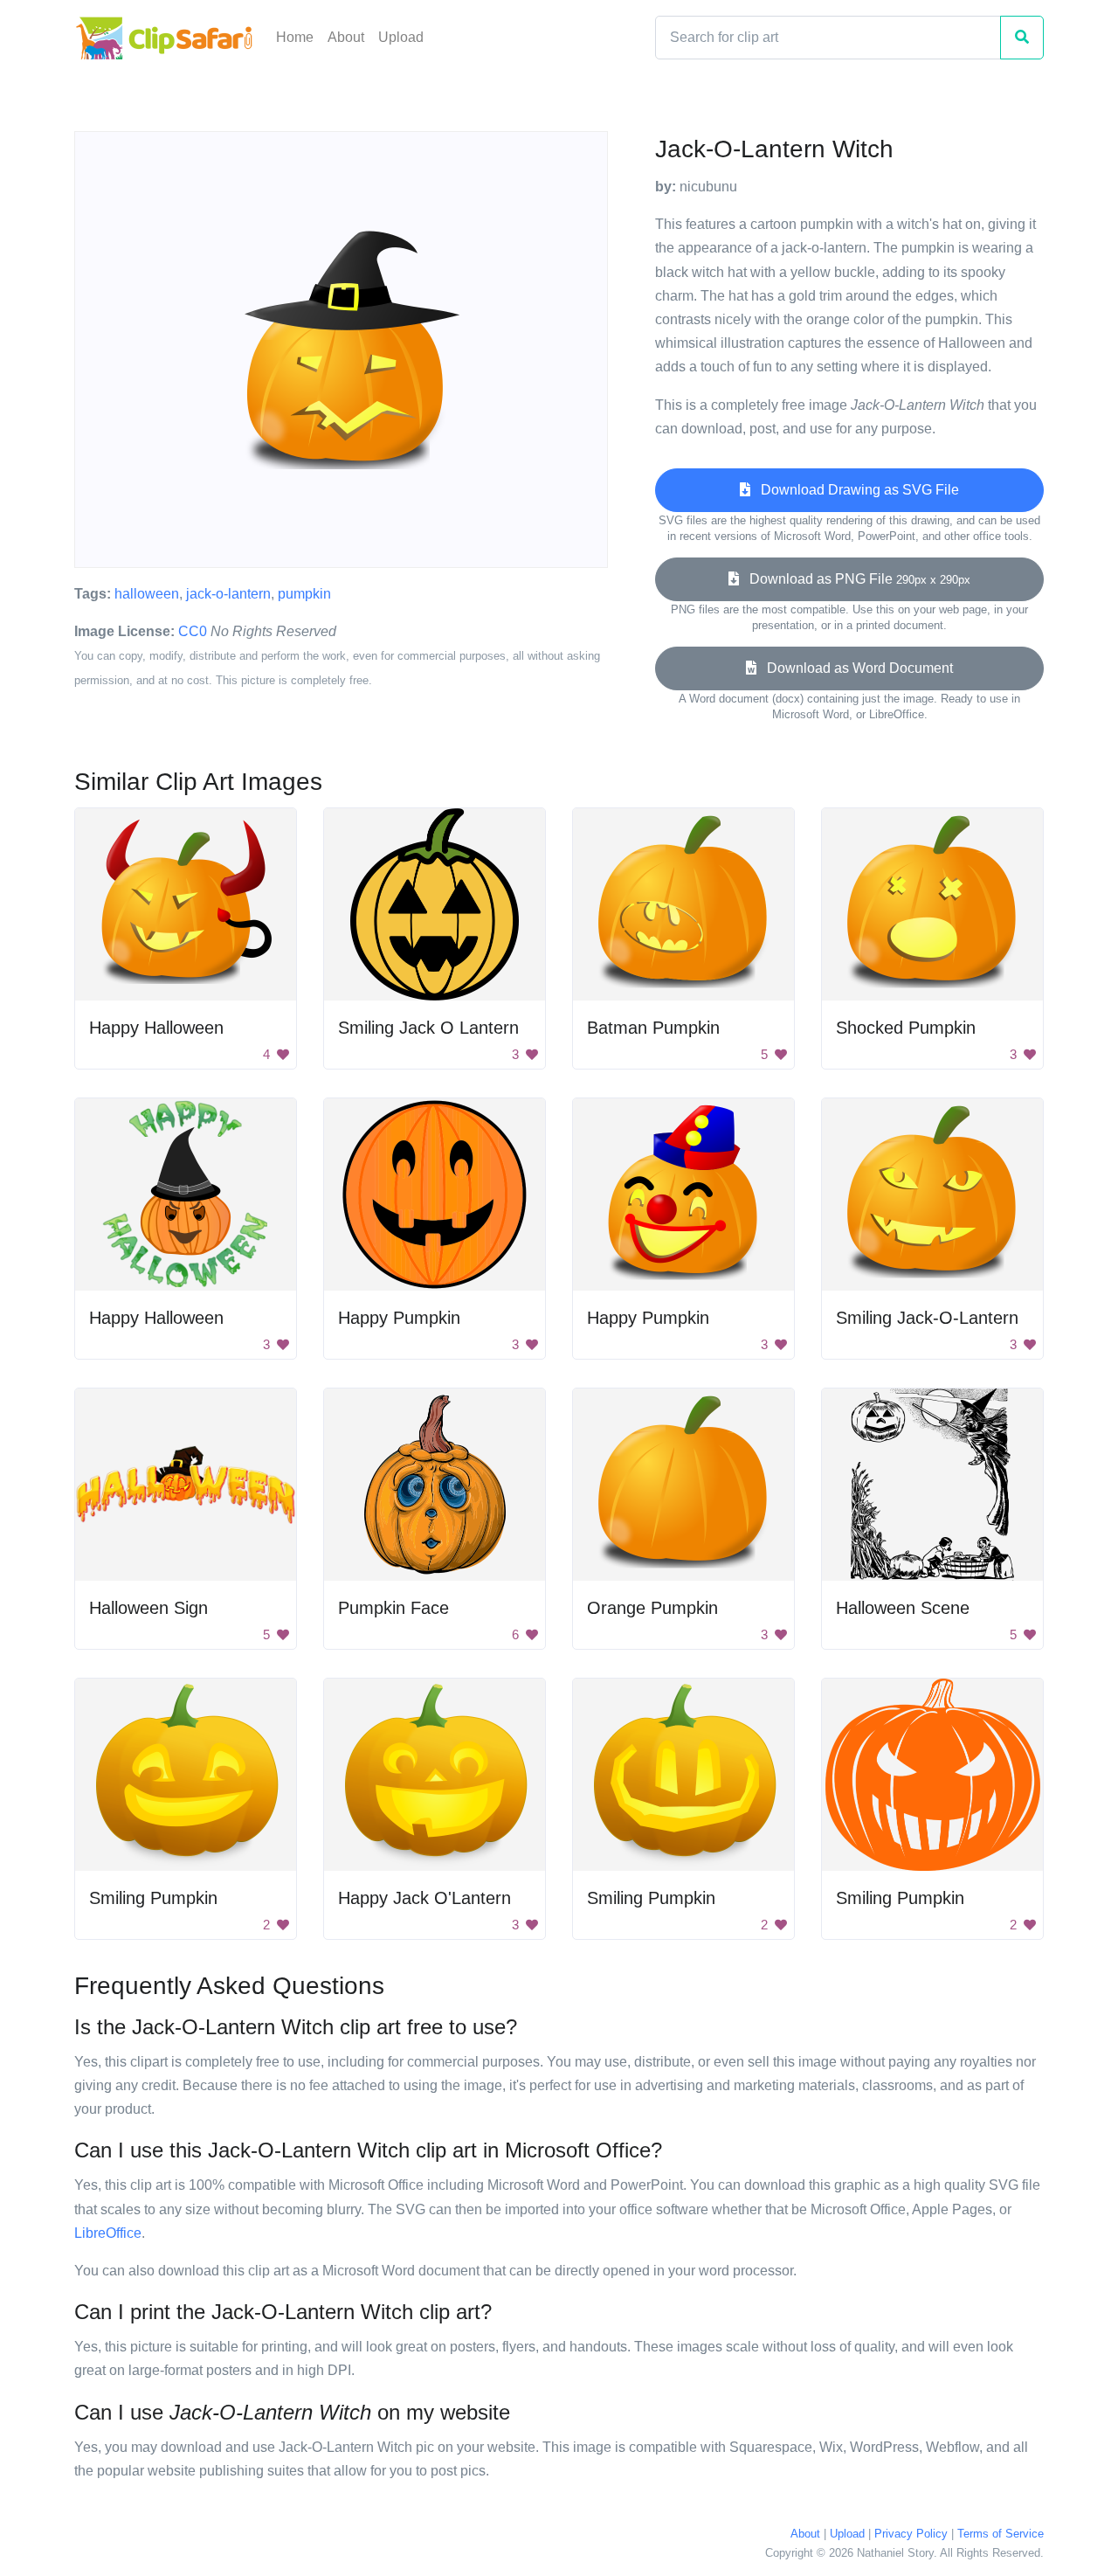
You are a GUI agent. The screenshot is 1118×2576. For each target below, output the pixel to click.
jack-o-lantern (228, 594)
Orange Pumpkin (652, 1608)
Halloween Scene (903, 1608)
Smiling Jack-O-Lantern (927, 1318)
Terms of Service (1001, 2534)
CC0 (193, 631)
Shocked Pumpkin (906, 1028)
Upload (401, 37)
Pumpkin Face (393, 1608)
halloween (147, 594)
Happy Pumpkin (399, 1318)
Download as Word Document (855, 668)
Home (295, 37)
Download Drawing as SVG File (855, 490)
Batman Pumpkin (653, 1028)
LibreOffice (108, 2233)
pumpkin (304, 594)
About (346, 37)
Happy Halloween (156, 1028)
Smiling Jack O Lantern (428, 1028)
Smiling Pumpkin (153, 1898)
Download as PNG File (855, 579)
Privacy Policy (911, 2534)
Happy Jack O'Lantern (424, 1898)
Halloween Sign (148, 1608)
